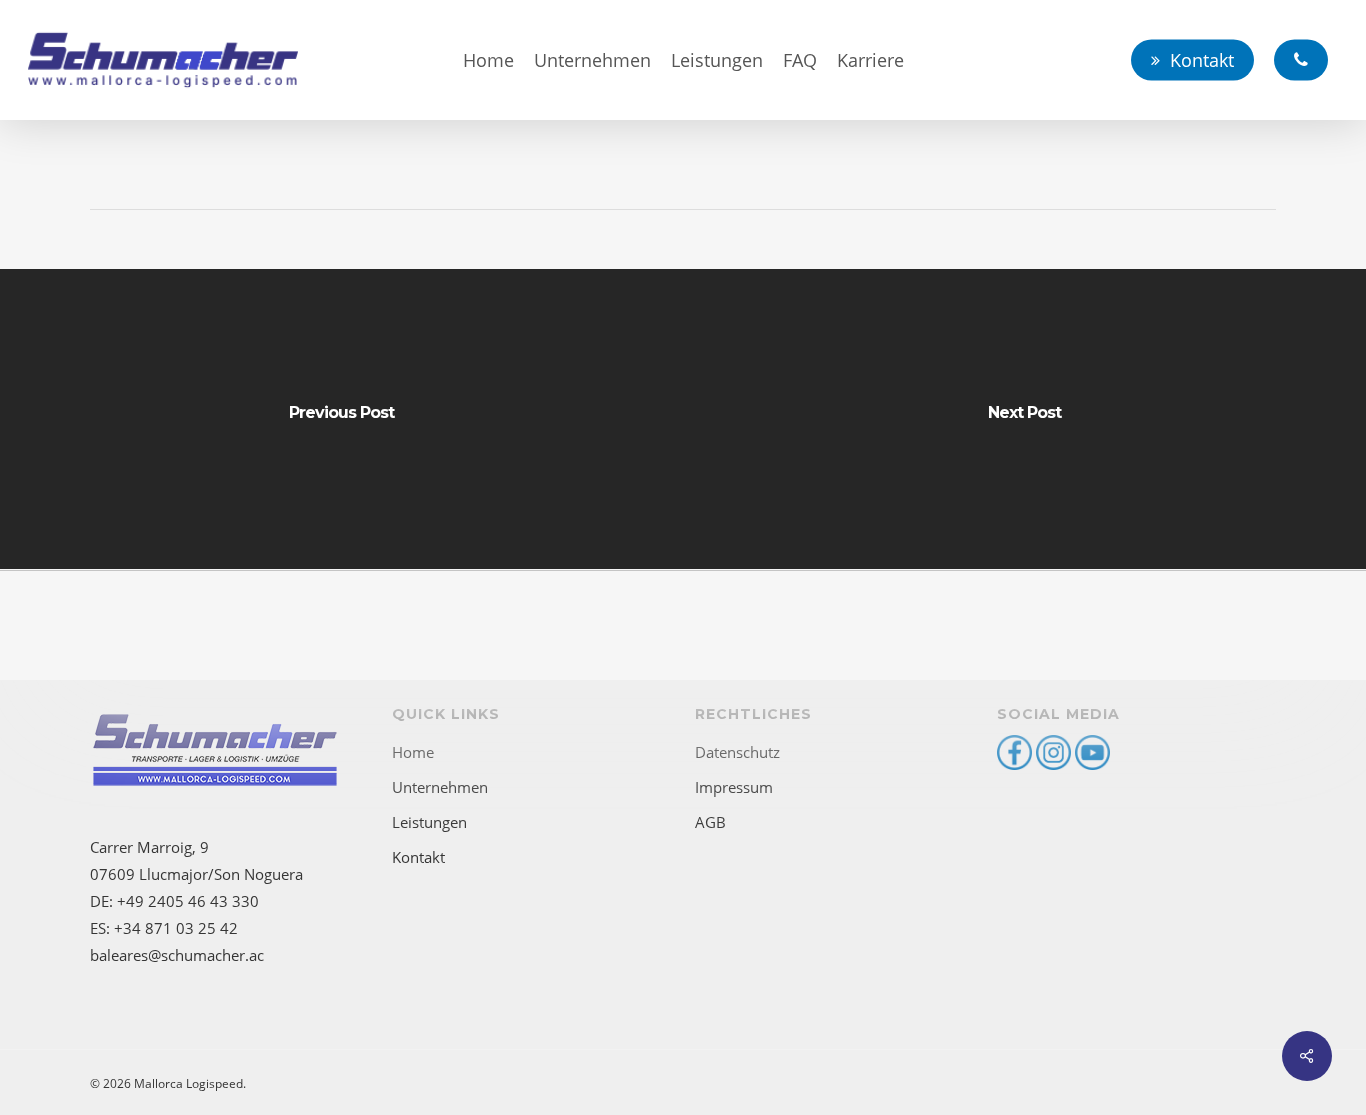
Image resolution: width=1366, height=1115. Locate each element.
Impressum (734, 787)
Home (413, 752)
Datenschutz (737, 752)
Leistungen (429, 822)
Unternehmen (440, 787)
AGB (710, 822)
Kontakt (418, 857)
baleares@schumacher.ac (177, 955)
